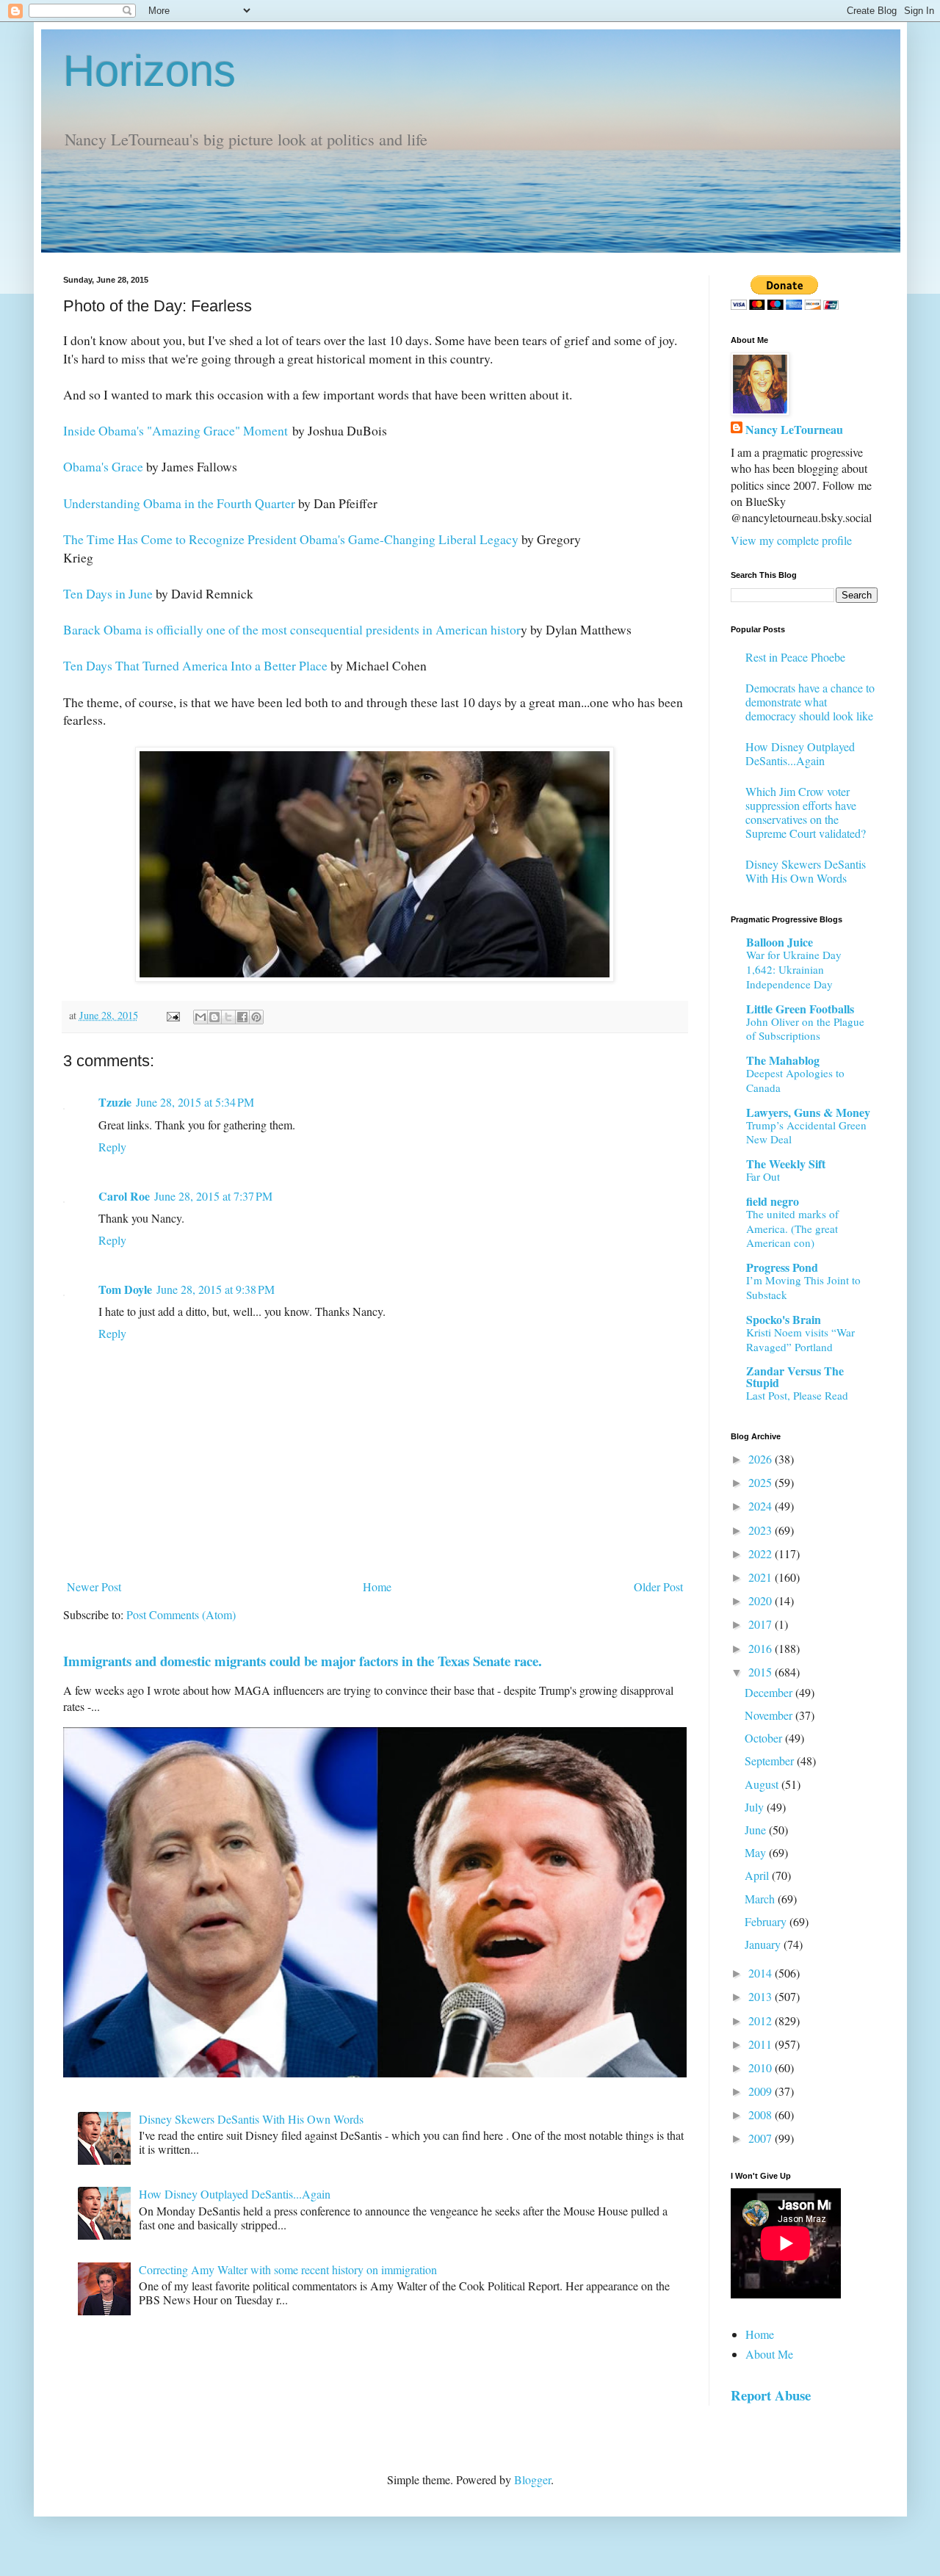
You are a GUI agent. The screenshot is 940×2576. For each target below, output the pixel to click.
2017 (762, 1624)
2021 (762, 1577)
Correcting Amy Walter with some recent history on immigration (288, 2269)
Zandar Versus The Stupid (795, 1376)
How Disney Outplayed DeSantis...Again (235, 2194)
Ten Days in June (108, 593)
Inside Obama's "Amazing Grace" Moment (176, 430)
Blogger (532, 2479)
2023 (762, 1530)
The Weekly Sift (786, 1164)
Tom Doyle (125, 1289)
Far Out (763, 1176)
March (761, 1899)
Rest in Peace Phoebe (795, 657)
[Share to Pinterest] (256, 1017)
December (770, 1692)
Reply (112, 1147)
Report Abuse (771, 2395)
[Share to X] (228, 1017)
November (770, 1715)
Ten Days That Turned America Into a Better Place (195, 665)
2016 (762, 1648)
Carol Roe (124, 1196)
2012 (762, 2020)
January (764, 1944)
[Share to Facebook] (242, 1017)
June (757, 1830)
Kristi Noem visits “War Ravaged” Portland (800, 1339)
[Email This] (200, 1017)
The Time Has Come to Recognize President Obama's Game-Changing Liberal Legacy (291, 539)
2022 (762, 1553)
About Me (769, 2354)
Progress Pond (782, 1267)
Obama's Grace (103, 466)
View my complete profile (791, 540)
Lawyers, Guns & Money (808, 1112)
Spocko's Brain (784, 1319)
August (763, 1784)
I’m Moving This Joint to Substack (803, 1287)
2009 (762, 2091)
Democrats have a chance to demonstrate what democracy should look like (810, 702)
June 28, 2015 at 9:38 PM (216, 1289)
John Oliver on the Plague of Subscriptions (805, 1029)
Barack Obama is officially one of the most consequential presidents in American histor (292, 629)
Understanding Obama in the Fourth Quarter (179, 503)
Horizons (149, 71)
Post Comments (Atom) (181, 1614)
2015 (762, 1672)
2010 (762, 2067)
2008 (762, 2114)
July (756, 1807)
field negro (773, 1201)
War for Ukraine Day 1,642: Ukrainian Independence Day (794, 969)
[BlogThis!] (214, 1017)
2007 (762, 2138)
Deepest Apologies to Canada (795, 1080)
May (757, 1852)
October (765, 1738)
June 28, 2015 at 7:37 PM (213, 1196)
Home (377, 1587)
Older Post (658, 1587)
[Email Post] (172, 1015)
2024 (762, 1506)
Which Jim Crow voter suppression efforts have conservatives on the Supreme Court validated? (806, 813)
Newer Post (94, 1587)
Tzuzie (115, 1102)
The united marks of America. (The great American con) (792, 1229)
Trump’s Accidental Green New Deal (806, 1132)
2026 (762, 1459)
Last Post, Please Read (797, 1395)
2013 (762, 1996)
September (771, 1761)
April (758, 1875)
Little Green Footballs (800, 1009)
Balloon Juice (780, 942)
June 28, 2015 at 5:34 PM (195, 1102)
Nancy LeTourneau (794, 430)
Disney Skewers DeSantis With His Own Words (251, 2119)
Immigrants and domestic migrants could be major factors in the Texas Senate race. (303, 1661)
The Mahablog (783, 1060)
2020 (762, 1600)
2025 (762, 1482)
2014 (762, 1973)
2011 (762, 2044)
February (767, 1921)
